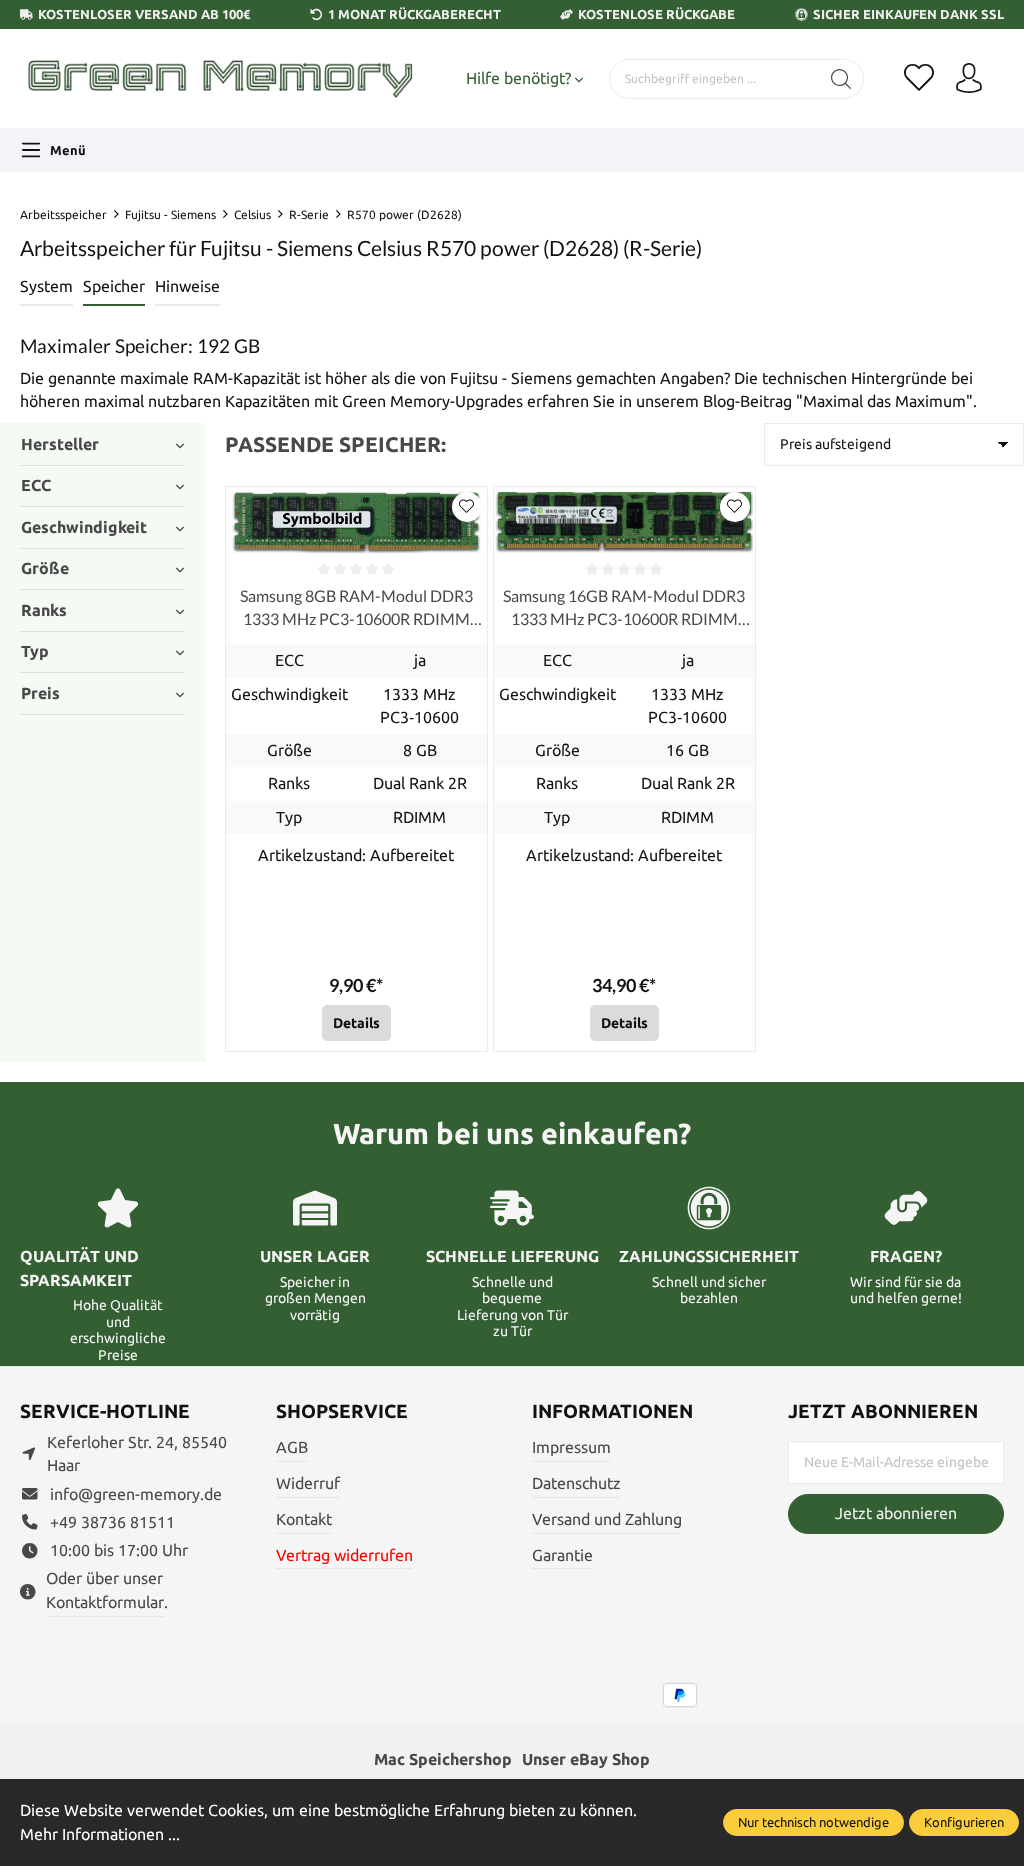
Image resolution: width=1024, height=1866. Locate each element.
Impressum (571, 1447)
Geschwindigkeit (84, 527)
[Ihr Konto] (969, 79)
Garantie (562, 1555)
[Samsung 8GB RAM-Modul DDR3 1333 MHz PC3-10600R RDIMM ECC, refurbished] (356, 521)
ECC (36, 485)
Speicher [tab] (114, 286)
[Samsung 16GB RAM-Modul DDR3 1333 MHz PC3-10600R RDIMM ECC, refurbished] (624, 521)
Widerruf (308, 1483)
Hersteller (60, 444)
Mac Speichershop (443, 1759)
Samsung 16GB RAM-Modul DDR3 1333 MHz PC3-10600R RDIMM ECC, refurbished (624, 608)
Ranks (44, 610)
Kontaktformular (105, 1602)
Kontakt (304, 1519)
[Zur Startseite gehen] (220, 78)
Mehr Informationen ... (100, 1834)
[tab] (46, 287)
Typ (35, 651)
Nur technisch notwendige (813, 1822)
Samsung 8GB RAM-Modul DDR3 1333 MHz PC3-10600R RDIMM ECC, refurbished (356, 608)
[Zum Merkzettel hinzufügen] (467, 507)
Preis (40, 693)
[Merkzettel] (919, 79)
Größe (45, 568)
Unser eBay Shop (586, 1759)
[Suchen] (841, 79)
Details (356, 1023)
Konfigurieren (964, 1822)
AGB (292, 1447)
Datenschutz (576, 1483)
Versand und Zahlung (607, 1519)
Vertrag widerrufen (344, 1555)
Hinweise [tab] (187, 286)
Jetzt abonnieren (896, 1513)
